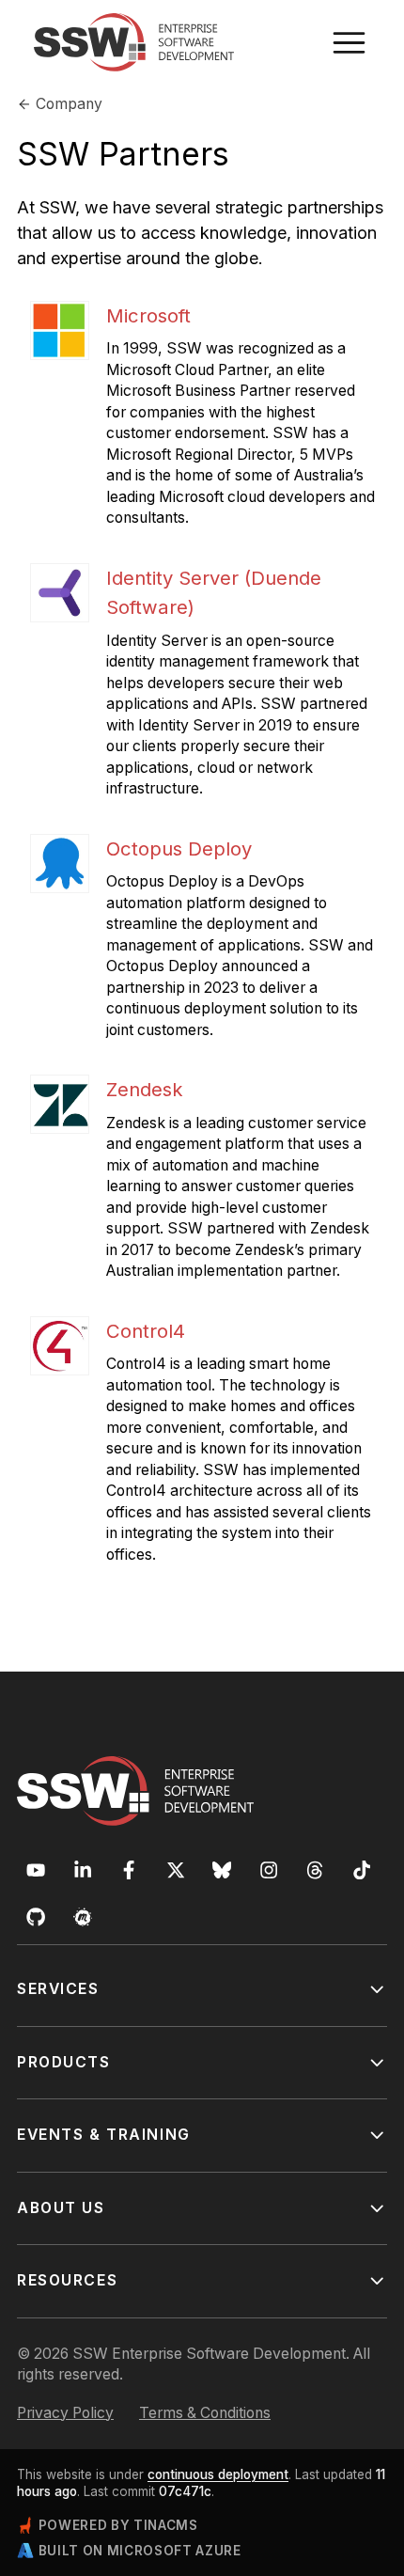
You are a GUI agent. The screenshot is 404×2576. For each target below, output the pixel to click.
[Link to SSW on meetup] (83, 1917)
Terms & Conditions (205, 2413)
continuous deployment (218, 2474)
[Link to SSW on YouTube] (36, 1870)
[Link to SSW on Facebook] (129, 1870)
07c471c (185, 2491)
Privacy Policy (65, 2413)
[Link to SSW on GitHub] (36, 1917)
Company (69, 104)
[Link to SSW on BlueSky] (222, 1870)
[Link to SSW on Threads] (315, 1870)
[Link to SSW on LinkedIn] (83, 1870)
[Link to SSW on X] (176, 1870)
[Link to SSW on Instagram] (269, 1870)
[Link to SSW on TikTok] (362, 1870)
